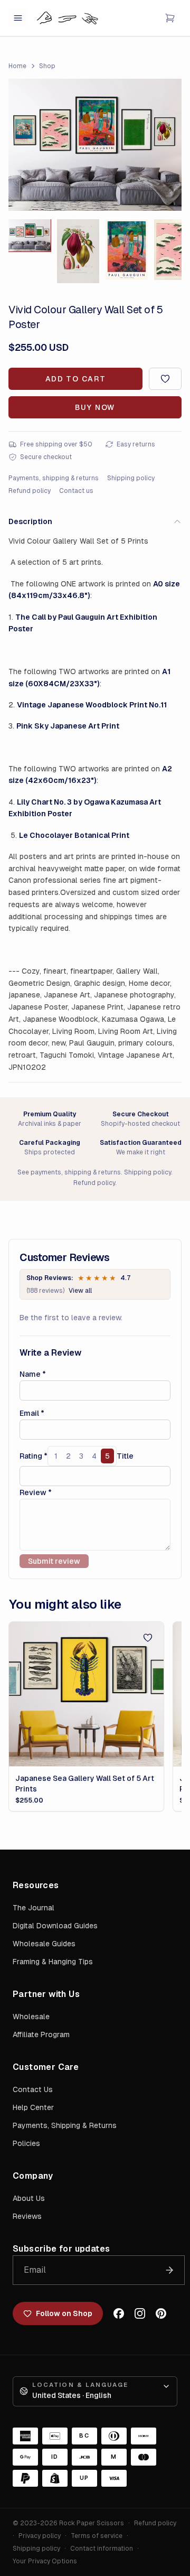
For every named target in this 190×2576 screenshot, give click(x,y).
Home (17, 66)
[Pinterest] (161, 2313)
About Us (29, 2198)
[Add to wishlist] (165, 379)
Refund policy (30, 491)
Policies (26, 2143)
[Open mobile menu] (18, 18)
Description (30, 521)
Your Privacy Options (45, 2561)
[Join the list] (169, 2270)
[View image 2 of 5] (78, 251)
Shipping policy (131, 478)
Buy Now (95, 407)
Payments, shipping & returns (54, 478)
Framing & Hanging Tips (53, 1962)
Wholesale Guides (44, 1944)
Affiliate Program (41, 2034)
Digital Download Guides (55, 1926)
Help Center (33, 2107)
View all (80, 1291)
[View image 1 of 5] (30, 235)
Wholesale (31, 2017)
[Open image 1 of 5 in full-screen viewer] (95, 145)
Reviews (27, 2216)
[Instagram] (140, 2313)
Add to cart (75, 379)
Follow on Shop (64, 2313)
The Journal (34, 1908)
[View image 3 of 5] (127, 250)
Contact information (102, 2549)
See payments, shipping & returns (69, 1172)
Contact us (76, 491)
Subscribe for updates (61, 2249)
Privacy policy (40, 2536)
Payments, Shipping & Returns (65, 2125)
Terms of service (97, 2536)
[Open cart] (170, 18)
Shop (47, 66)
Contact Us (33, 2089)
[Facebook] (119, 2313)
